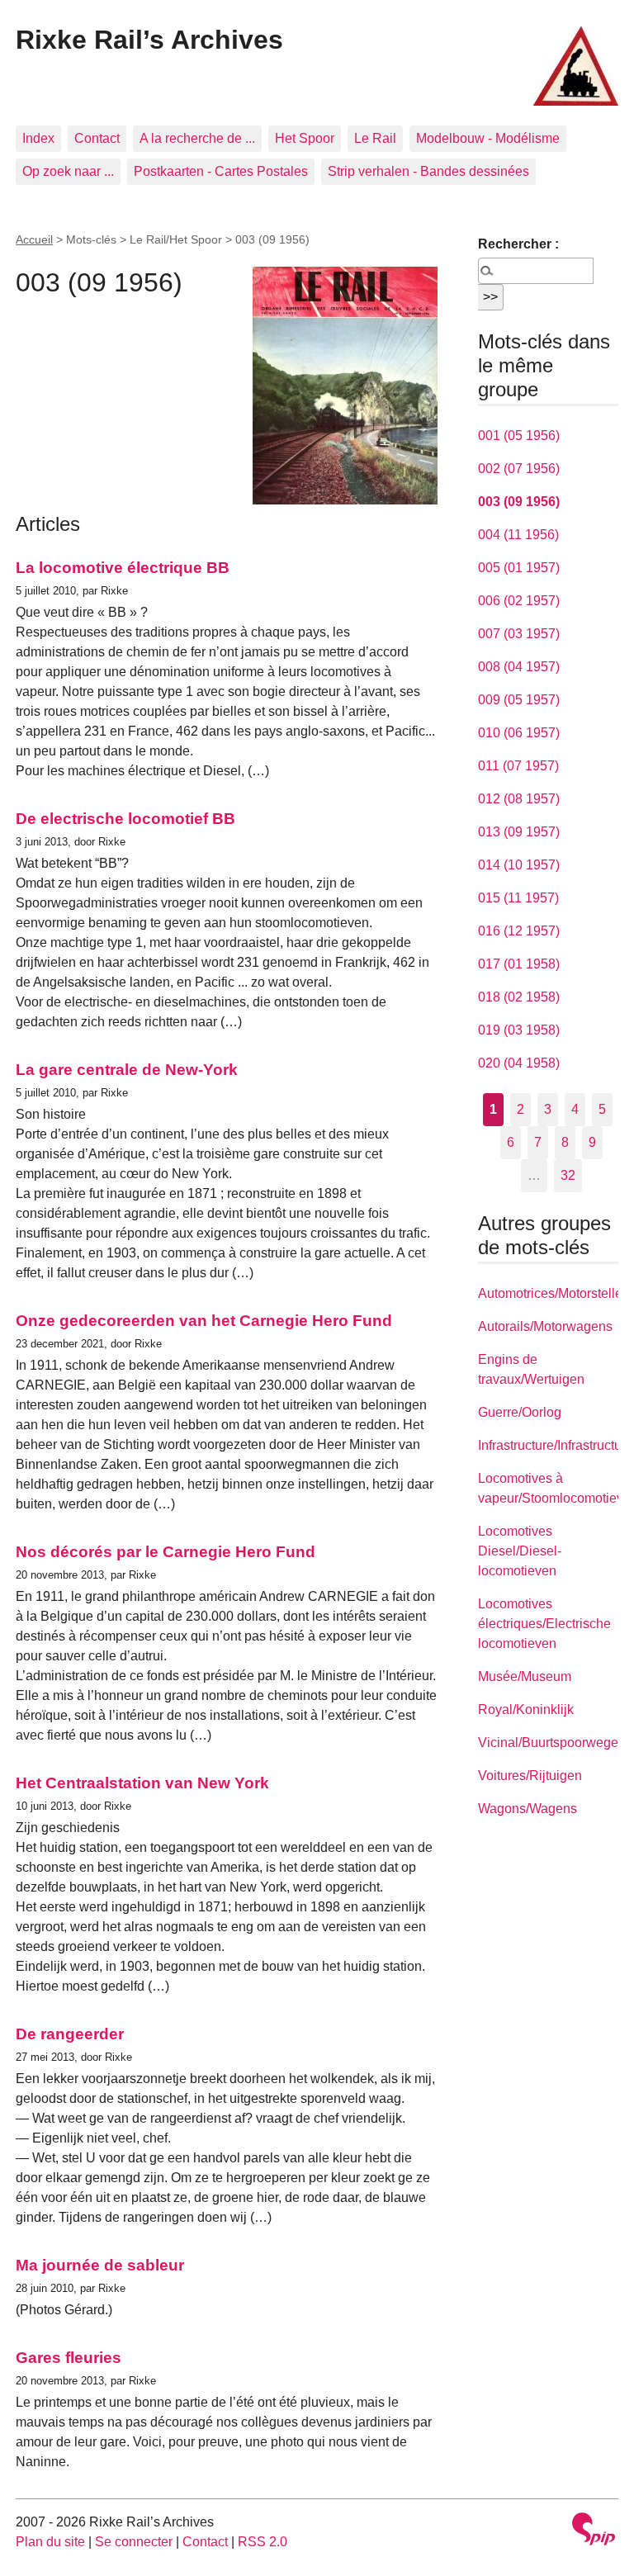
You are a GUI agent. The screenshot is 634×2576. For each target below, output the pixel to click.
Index (38, 138)
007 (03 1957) (519, 634)
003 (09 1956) (519, 502)
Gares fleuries (69, 2358)
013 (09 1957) (519, 832)
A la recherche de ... (197, 138)
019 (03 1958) (519, 1030)
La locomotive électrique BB (123, 568)
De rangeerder (70, 2034)
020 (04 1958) (519, 1063)
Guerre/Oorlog (520, 1412)
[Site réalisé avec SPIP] (594, 2531)
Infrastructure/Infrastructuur (556, 1445)
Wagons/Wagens (528, 1809)
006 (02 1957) (519, 601)
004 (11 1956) (518, 535)
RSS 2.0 (263, 2542)
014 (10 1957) (519, 865)
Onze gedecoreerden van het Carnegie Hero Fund (204, 1321)
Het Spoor (305, 138)
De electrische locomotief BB (125, 819)
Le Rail (375, 138)
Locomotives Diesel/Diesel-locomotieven (520, 1551)
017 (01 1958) (519, 964)
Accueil (34, 239)
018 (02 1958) (519, 997)
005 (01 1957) (519, 568)
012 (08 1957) (519, 799)
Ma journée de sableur (100, 2265)
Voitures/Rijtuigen (530, 1776)
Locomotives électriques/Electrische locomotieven (544, 1624)
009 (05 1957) (519, 700)
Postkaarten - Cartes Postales (221, 171)
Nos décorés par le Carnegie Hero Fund (166, 1552)
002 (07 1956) (519, 469)
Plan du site (50, 2542)
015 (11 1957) (518, 898)
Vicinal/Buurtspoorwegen (552, 1743)
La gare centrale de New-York (127, 1070)
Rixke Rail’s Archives (149, 40)
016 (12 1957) (519, 931)
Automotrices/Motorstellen (554, 1293)
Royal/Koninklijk (526, 1709)
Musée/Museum (525, 1676)
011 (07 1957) (518, 766)
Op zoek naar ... (68, 171)
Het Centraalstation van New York (142, 1783)
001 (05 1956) (519, 436)
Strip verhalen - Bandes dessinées (428, 171)
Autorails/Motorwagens (545, 1326)
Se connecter (134, 2542)
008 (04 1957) (519, 667)
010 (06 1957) (519, 733)
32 (568, 1175)
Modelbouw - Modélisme (488, 138)
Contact (97, 138)
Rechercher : (518, 244)
